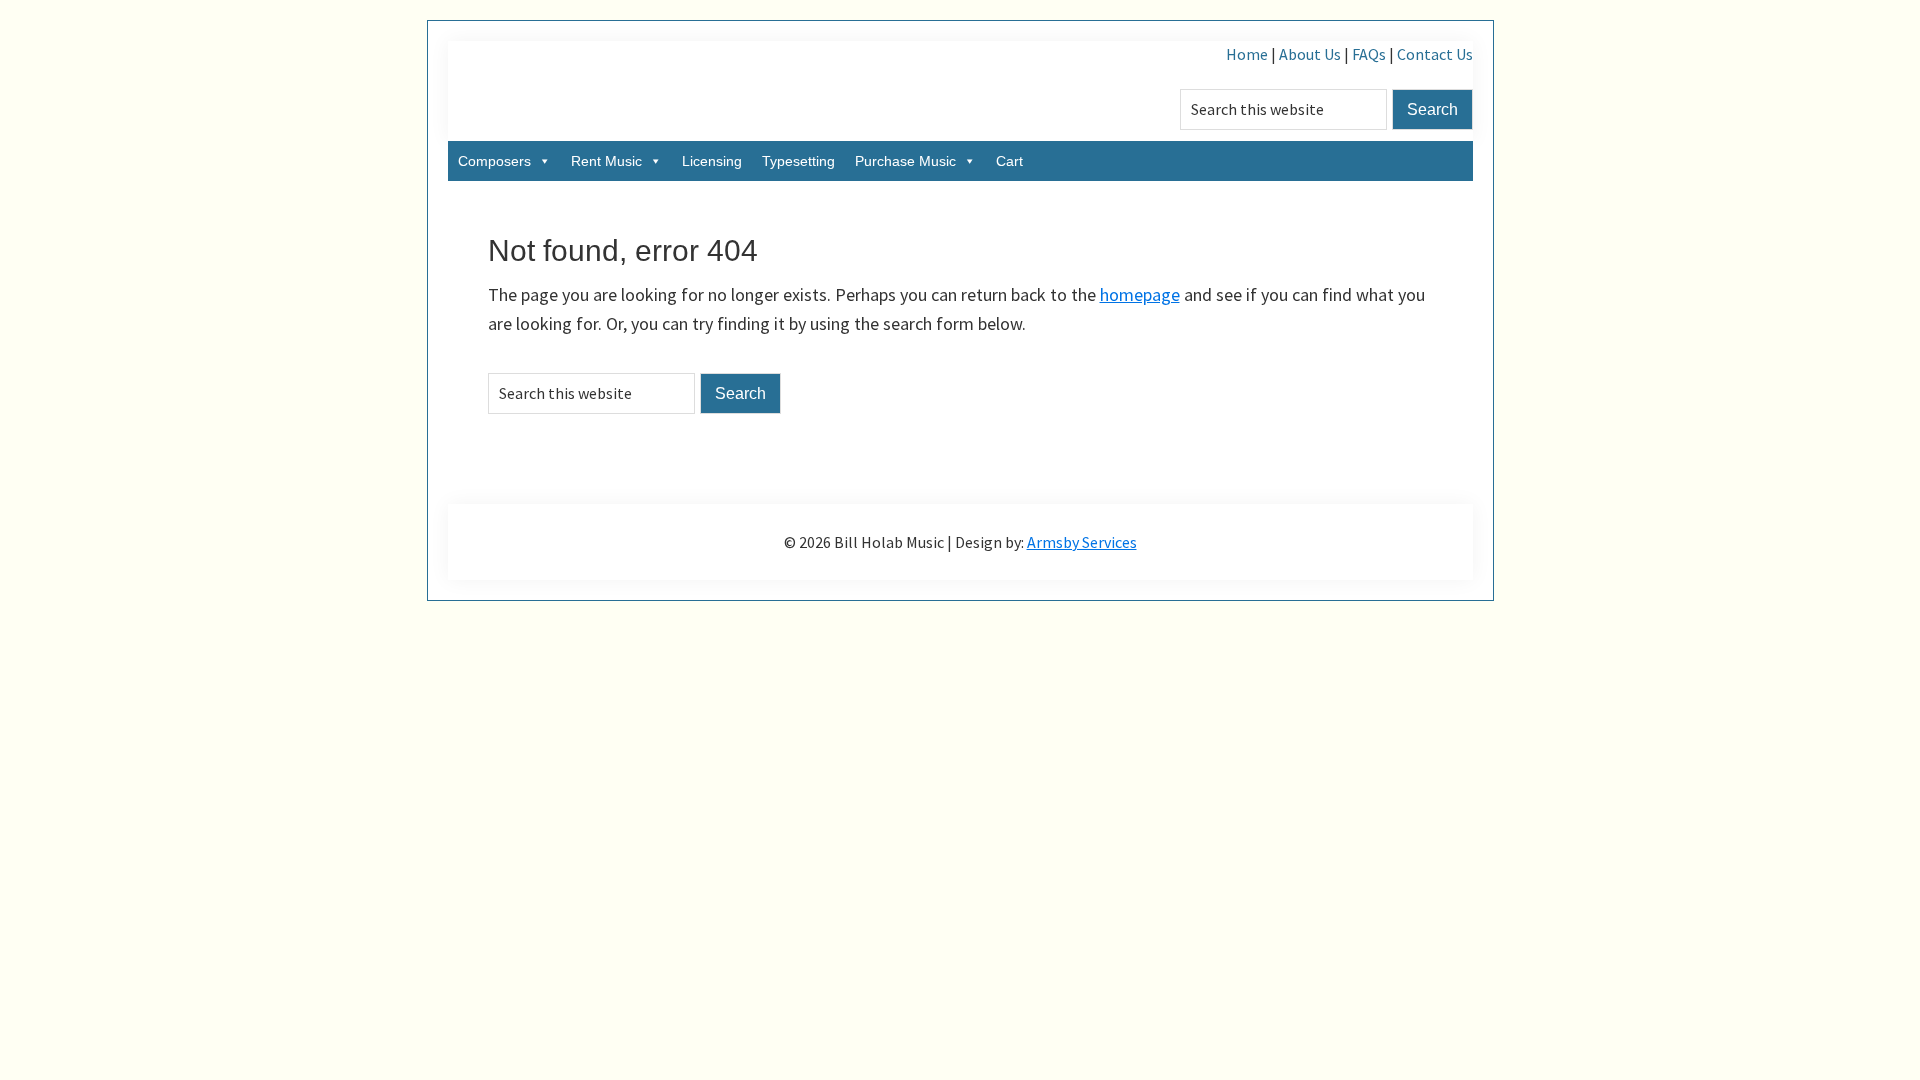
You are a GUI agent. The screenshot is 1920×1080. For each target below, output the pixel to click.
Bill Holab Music (648, 91)
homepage (1140, 294)
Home (1247, 54)
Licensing (712, 161)
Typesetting (798, 161)
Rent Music (606, 161)
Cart (1009, 161)
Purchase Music (905, 161)
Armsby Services (1082, 542)
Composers (494, 161)
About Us (1310, 54)
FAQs (1369, 54)
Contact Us (1435, 54)
